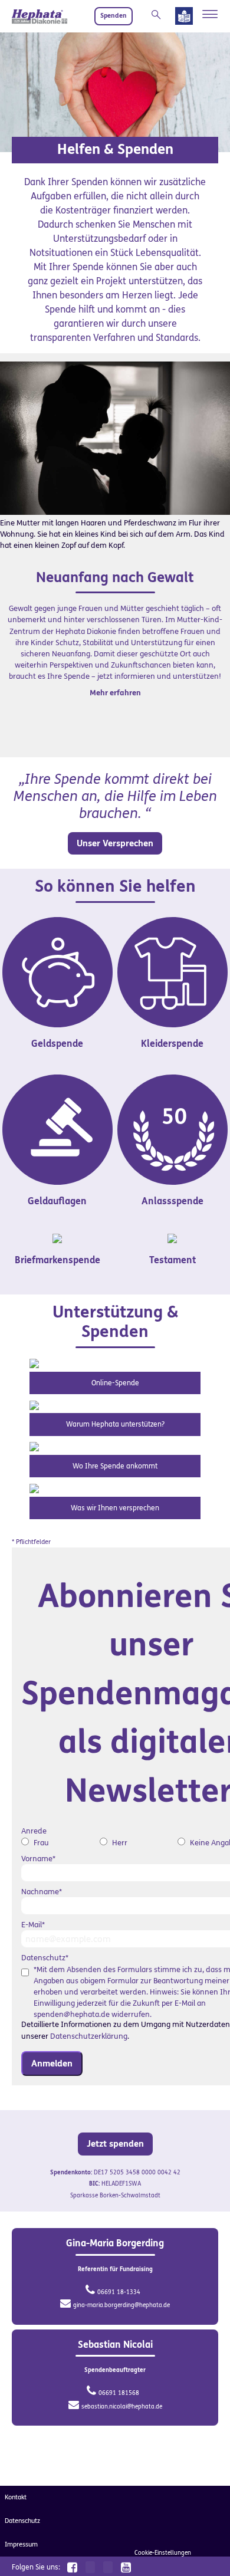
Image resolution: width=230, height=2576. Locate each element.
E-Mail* (33, 1925)
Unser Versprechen (115, 843)
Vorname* (38, 1859)
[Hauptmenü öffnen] (210, 14)
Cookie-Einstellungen (163, 2553)
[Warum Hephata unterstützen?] (34, 1404)
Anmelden (52, 2064)
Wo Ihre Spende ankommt (115, 1466)
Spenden (114, 16)
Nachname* (42, 1892)
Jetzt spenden (115, 2144)
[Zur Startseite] (40, 16)
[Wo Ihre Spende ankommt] (34, 1446)
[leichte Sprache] (184, 18)
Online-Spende (115, 1383)
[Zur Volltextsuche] (159, 15)
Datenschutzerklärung (89, 2036)
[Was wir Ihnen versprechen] (34, 1488)
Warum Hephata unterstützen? (115, 1424)
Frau (41, 1843)
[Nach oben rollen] (206, 2552)
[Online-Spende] (34, 1363)
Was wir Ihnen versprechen (115, 1508)
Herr (120, 1843)
